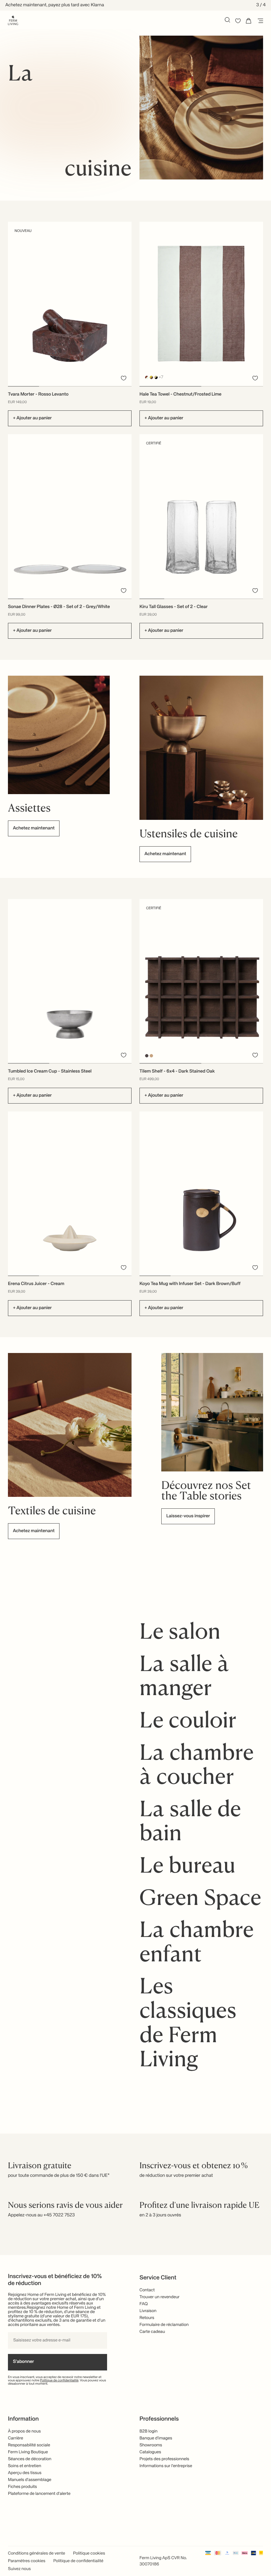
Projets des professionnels (164, 2459)
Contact (147, 2290)
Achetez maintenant (34, 828)
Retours (147, 2318)
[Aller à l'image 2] (55, 386)
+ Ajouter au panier (32, 418)
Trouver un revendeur (159, 2297)
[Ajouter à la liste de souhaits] (124, 378)
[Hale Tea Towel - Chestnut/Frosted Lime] (201, 304)
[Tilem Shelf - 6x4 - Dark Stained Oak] (201, 981)
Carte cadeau (152, 2332)
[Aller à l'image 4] (116, 386)
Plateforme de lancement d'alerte (39, 2494)
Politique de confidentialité (59, 2381)
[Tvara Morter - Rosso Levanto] (70, 304)
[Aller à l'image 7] (109, 599)
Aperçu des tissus (25, 2473)
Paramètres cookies (27, 2561)
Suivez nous (19, 2569)
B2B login (149, 2431)
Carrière (16, 2438)
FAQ (144, 2304)
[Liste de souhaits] (238, 21)
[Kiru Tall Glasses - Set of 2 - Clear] (201, 516)
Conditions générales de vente (37, 2553)
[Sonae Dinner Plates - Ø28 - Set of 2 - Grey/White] (70, 516)
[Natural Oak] (152, 1056)
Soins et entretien (25, 2466)
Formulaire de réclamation (164, 2325)
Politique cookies (89, 2553)
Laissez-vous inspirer (188, 1516)
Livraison (148, 2311)
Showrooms (151, 2445)
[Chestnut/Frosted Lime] (147, 377)
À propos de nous (24, 2431)
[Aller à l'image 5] (77, 599)
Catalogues (150, 2452)
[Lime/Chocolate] (152, 377)
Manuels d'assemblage (30, 2480)
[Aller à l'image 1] (23, 386)
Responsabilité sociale (29, 2445)
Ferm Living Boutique (28, 2452)
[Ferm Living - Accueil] (13, 20)
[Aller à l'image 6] (93, 599)
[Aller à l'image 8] (124, 599)
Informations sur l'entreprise (166, 2466)
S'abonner (23, 2362)
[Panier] (249, 21)
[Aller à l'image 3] (85, 386)
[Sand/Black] (156, 377)
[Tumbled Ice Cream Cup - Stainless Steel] (70, 981)
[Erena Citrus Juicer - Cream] (70, 1193)
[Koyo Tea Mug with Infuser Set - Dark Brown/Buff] (201, 1193)
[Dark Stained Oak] (147, 1056)
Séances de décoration (30, 2459)
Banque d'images (156, 2438)
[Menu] (259, 21)
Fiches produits (22, 2487)
